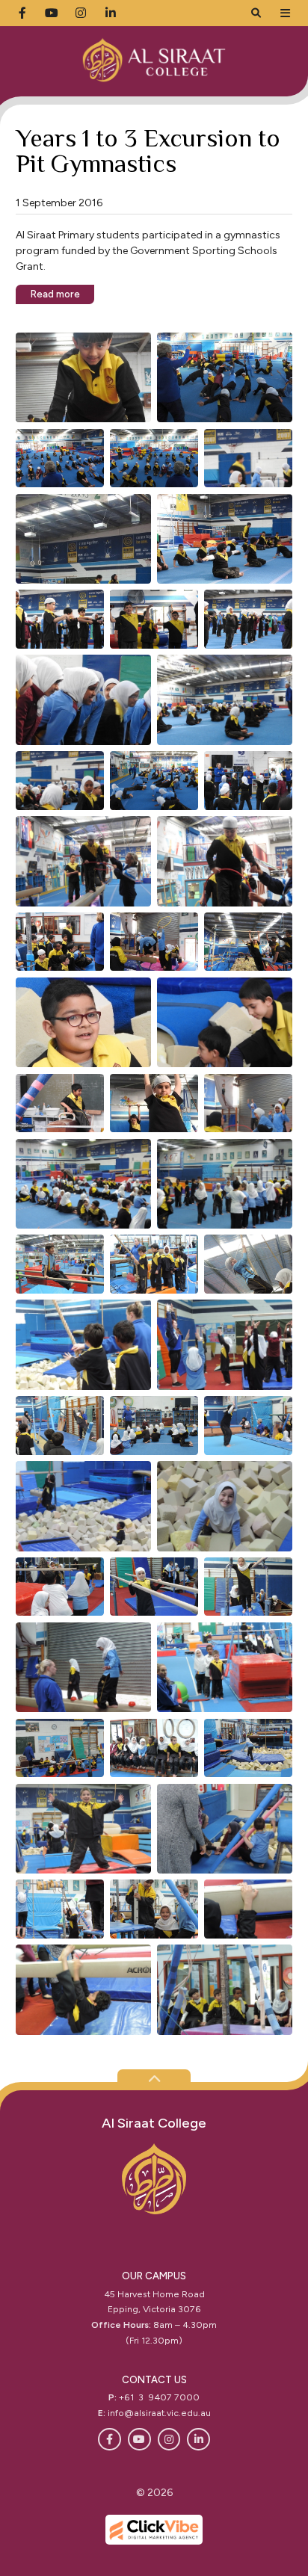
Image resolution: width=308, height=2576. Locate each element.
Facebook (110, 2440)
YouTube (139, 2440)
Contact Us (154, 2380)
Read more (55, 294)
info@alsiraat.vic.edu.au (159, 2413)
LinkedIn (198, 2440)
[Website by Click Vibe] (154, 2530)
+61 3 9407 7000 (159, 2397)
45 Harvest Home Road (154, 2294)
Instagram (169, 2440)
